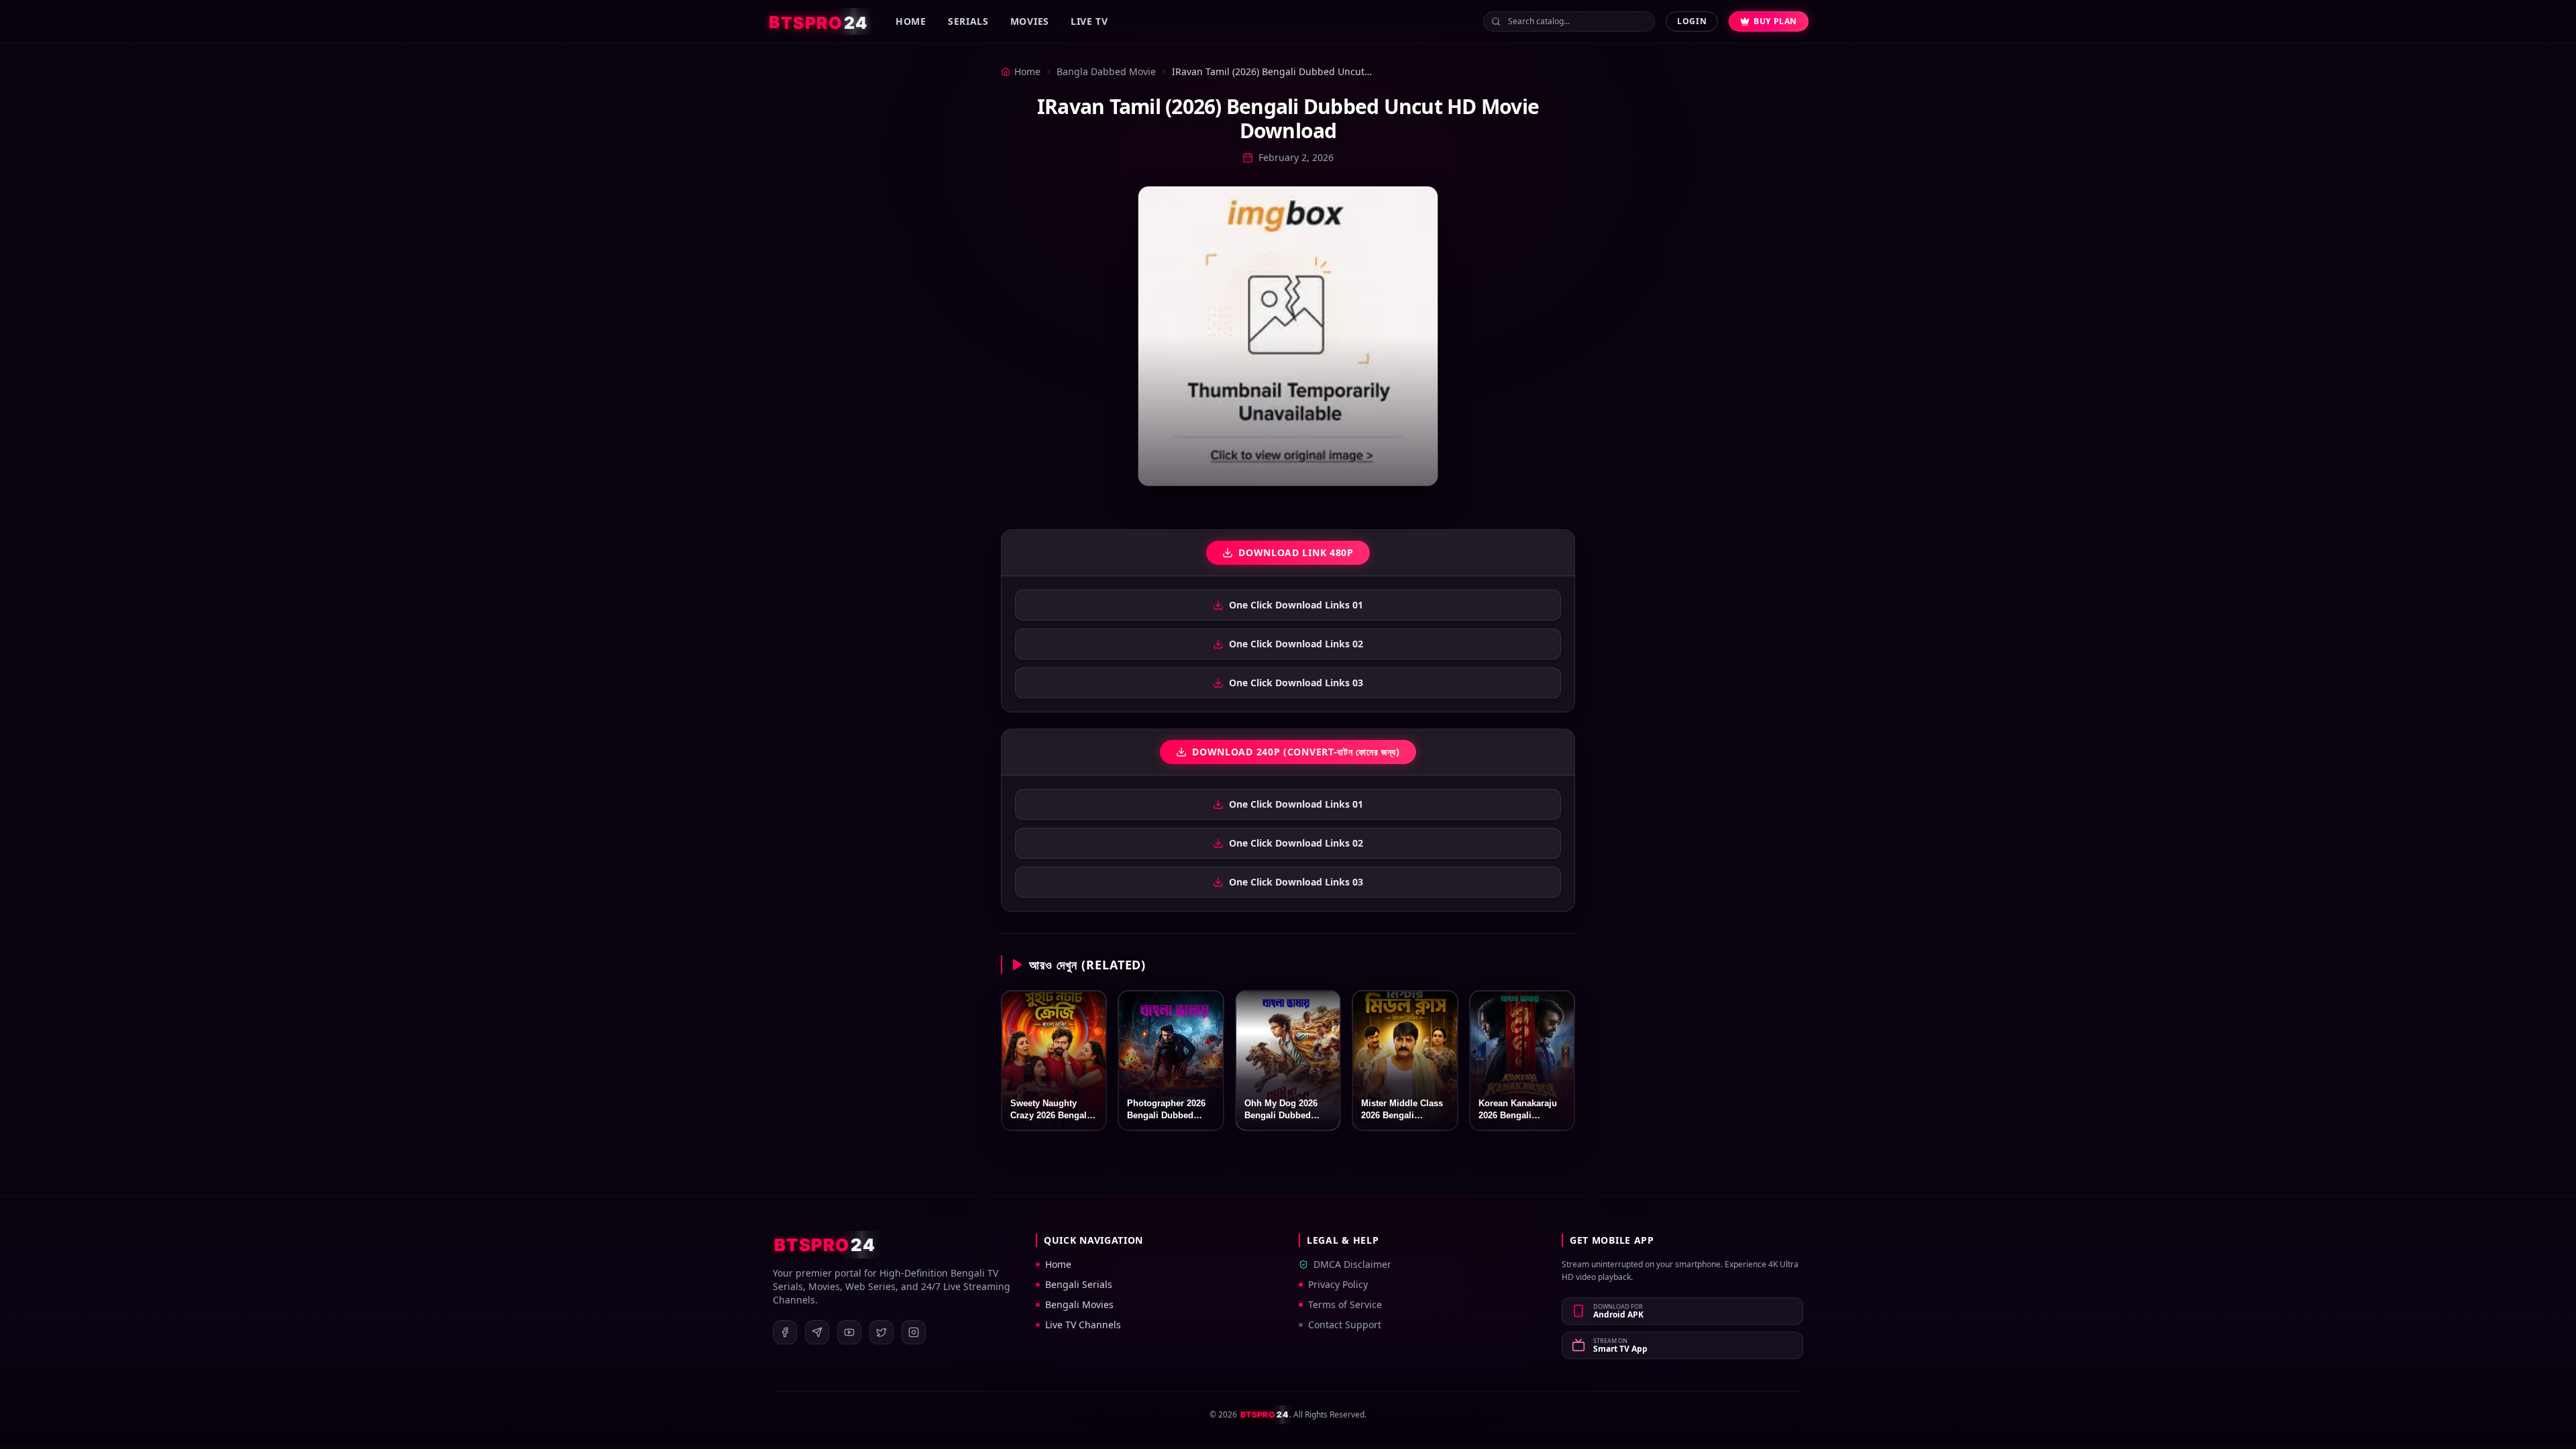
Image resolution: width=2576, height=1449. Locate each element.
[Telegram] (817, 1332)
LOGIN (1692, 21)
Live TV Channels (1083, 1325)
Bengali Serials (1079, 1284)
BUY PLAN (1775, 21)
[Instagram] (914, 1332)
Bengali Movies (1079, 1304)
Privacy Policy (1338, 1284)
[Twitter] (881, 1332)
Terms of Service (1345, 1304)
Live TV (1089, 21)
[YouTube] (849, 1332)
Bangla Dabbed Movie (1106, 71)
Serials (968, 21)
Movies (1030, 21)
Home (911, 21)
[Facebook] (785, 1332)
